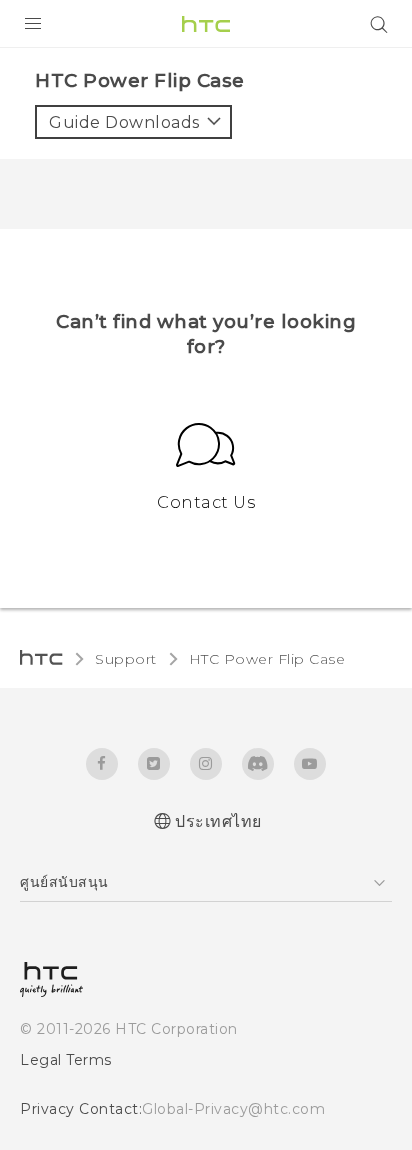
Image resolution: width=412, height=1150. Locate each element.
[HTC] (206, 24)
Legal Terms (66, 1060)
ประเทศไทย (218, 821)
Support (126, 659)
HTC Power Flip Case (267, 659)
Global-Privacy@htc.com (233, 1109)
